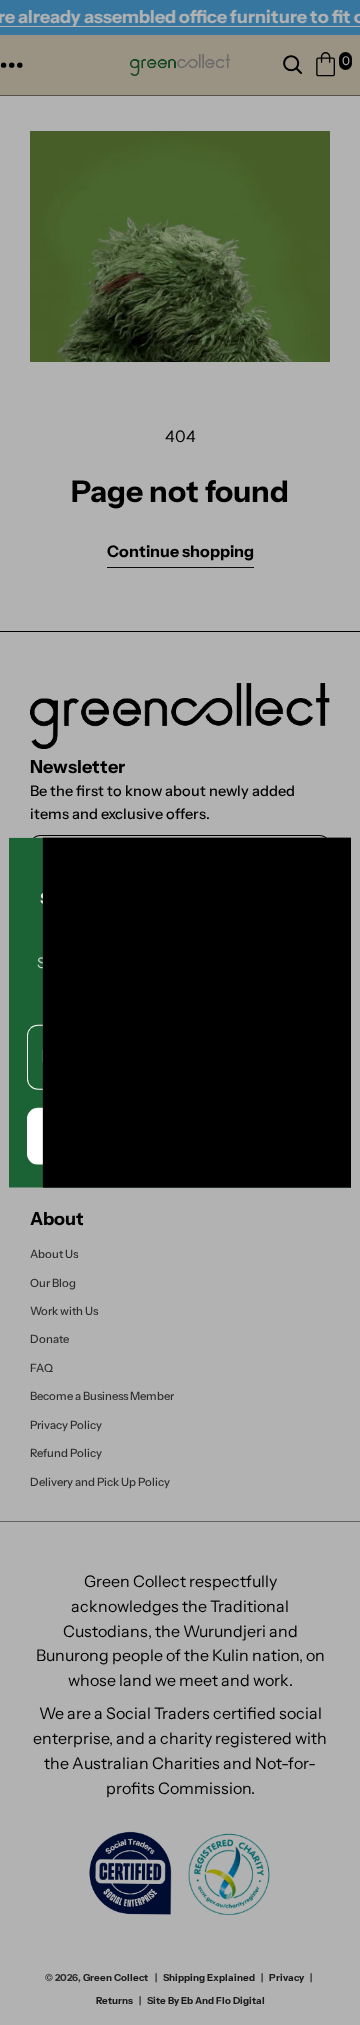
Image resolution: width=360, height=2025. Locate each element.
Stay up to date (180, 1135)
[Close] (327, 862)
